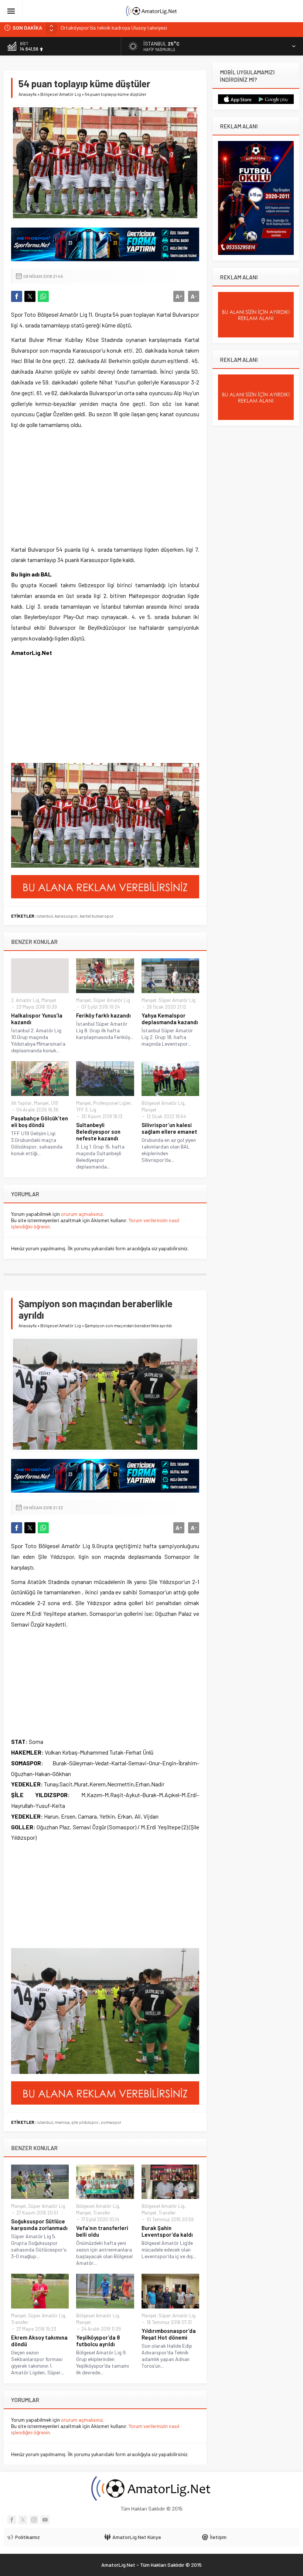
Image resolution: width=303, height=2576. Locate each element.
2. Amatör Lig (25, 1000)
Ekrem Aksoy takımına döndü (39, 2341)
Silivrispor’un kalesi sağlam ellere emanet (169, 1128)
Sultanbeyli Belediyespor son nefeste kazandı (98, 1131)
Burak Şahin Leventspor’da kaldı (167, 2231)
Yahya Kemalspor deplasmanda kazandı (170, 1019)
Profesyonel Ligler (112, 1103)
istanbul (45, 916)
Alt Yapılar (21, 1103)
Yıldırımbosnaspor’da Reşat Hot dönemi (169, 2334)
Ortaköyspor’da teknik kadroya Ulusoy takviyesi (114, 28)
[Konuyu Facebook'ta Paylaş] (17, 296)
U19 (55, 1103)
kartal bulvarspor (97, 916)
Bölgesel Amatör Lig (61, 94)
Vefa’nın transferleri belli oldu (102, 2231)
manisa (62, 2122)
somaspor (111, 2122)
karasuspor (66, 916)
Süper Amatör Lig (112, 1000)
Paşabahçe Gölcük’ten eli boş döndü (40, 1121)
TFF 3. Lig (86, 1110)
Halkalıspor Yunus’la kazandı (37, 1019)
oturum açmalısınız (82, 1214)
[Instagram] (34, 2520)
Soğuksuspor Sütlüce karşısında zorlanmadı (39, 2224)
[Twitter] (23, 2520)
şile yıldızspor (85, 2122)
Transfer (102, 2213)
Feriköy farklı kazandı (103, 1015)
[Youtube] (45, 2520)
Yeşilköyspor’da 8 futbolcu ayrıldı (98, 2341)
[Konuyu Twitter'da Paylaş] (30, 296)
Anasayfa (28, 94)
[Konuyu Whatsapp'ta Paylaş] (43, 296)
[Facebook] (12, 2520)
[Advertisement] (67, 487)
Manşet (49, 1000)
